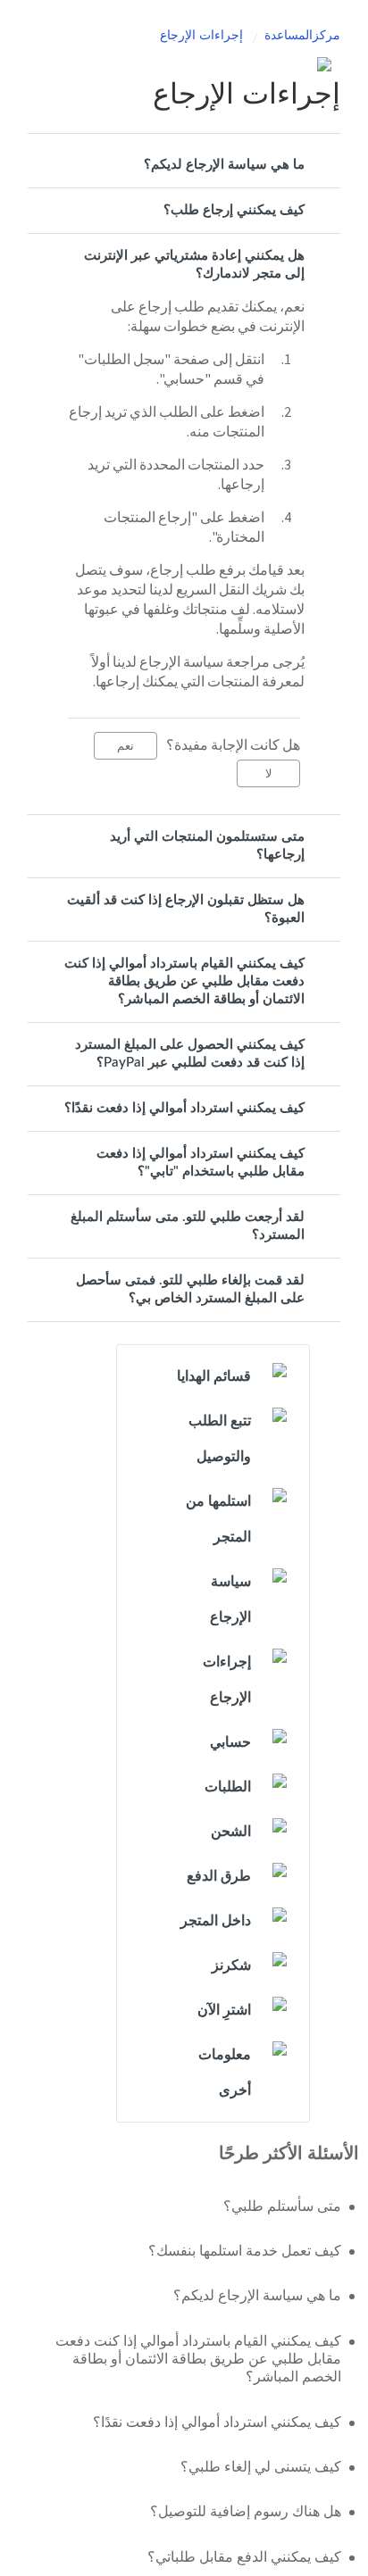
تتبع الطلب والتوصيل (220, 1439)
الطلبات (228, 1787)
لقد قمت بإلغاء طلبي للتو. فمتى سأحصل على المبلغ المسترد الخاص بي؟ (190, 1289)
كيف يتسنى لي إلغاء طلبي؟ (261, 2467)
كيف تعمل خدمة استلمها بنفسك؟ (245, 2251)
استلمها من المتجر (218, 1519)
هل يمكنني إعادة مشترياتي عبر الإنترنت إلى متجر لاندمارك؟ (194, 265)
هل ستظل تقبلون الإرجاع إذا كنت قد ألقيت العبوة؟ (186, 909)
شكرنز (231, 1965)
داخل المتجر (216, 1921)
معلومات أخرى (225, 2073)
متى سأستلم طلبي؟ (282, 2206)
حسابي (230, 1742)
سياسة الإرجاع (230, 1600)
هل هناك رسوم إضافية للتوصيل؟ (246, 2512)
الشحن (231, 1832)
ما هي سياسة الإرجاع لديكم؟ (224, 165)
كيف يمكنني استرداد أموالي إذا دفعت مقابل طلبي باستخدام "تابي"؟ (201, 1163)
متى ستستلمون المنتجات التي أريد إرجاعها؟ (207, 846)
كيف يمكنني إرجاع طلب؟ (234, 210)
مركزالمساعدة (302, 36)
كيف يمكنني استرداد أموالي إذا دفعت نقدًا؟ (184, 1108)
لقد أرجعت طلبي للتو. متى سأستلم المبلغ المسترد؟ (188, 1226)
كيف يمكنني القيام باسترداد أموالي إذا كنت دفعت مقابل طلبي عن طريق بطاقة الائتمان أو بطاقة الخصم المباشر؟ (184, 981)
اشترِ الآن (224, 2010)
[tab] (184, 165)
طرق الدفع (219, 1876)
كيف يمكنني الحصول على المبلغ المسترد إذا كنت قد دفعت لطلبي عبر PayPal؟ (190, 1054)
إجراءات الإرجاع (201, 36)
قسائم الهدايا (214, 1376)
